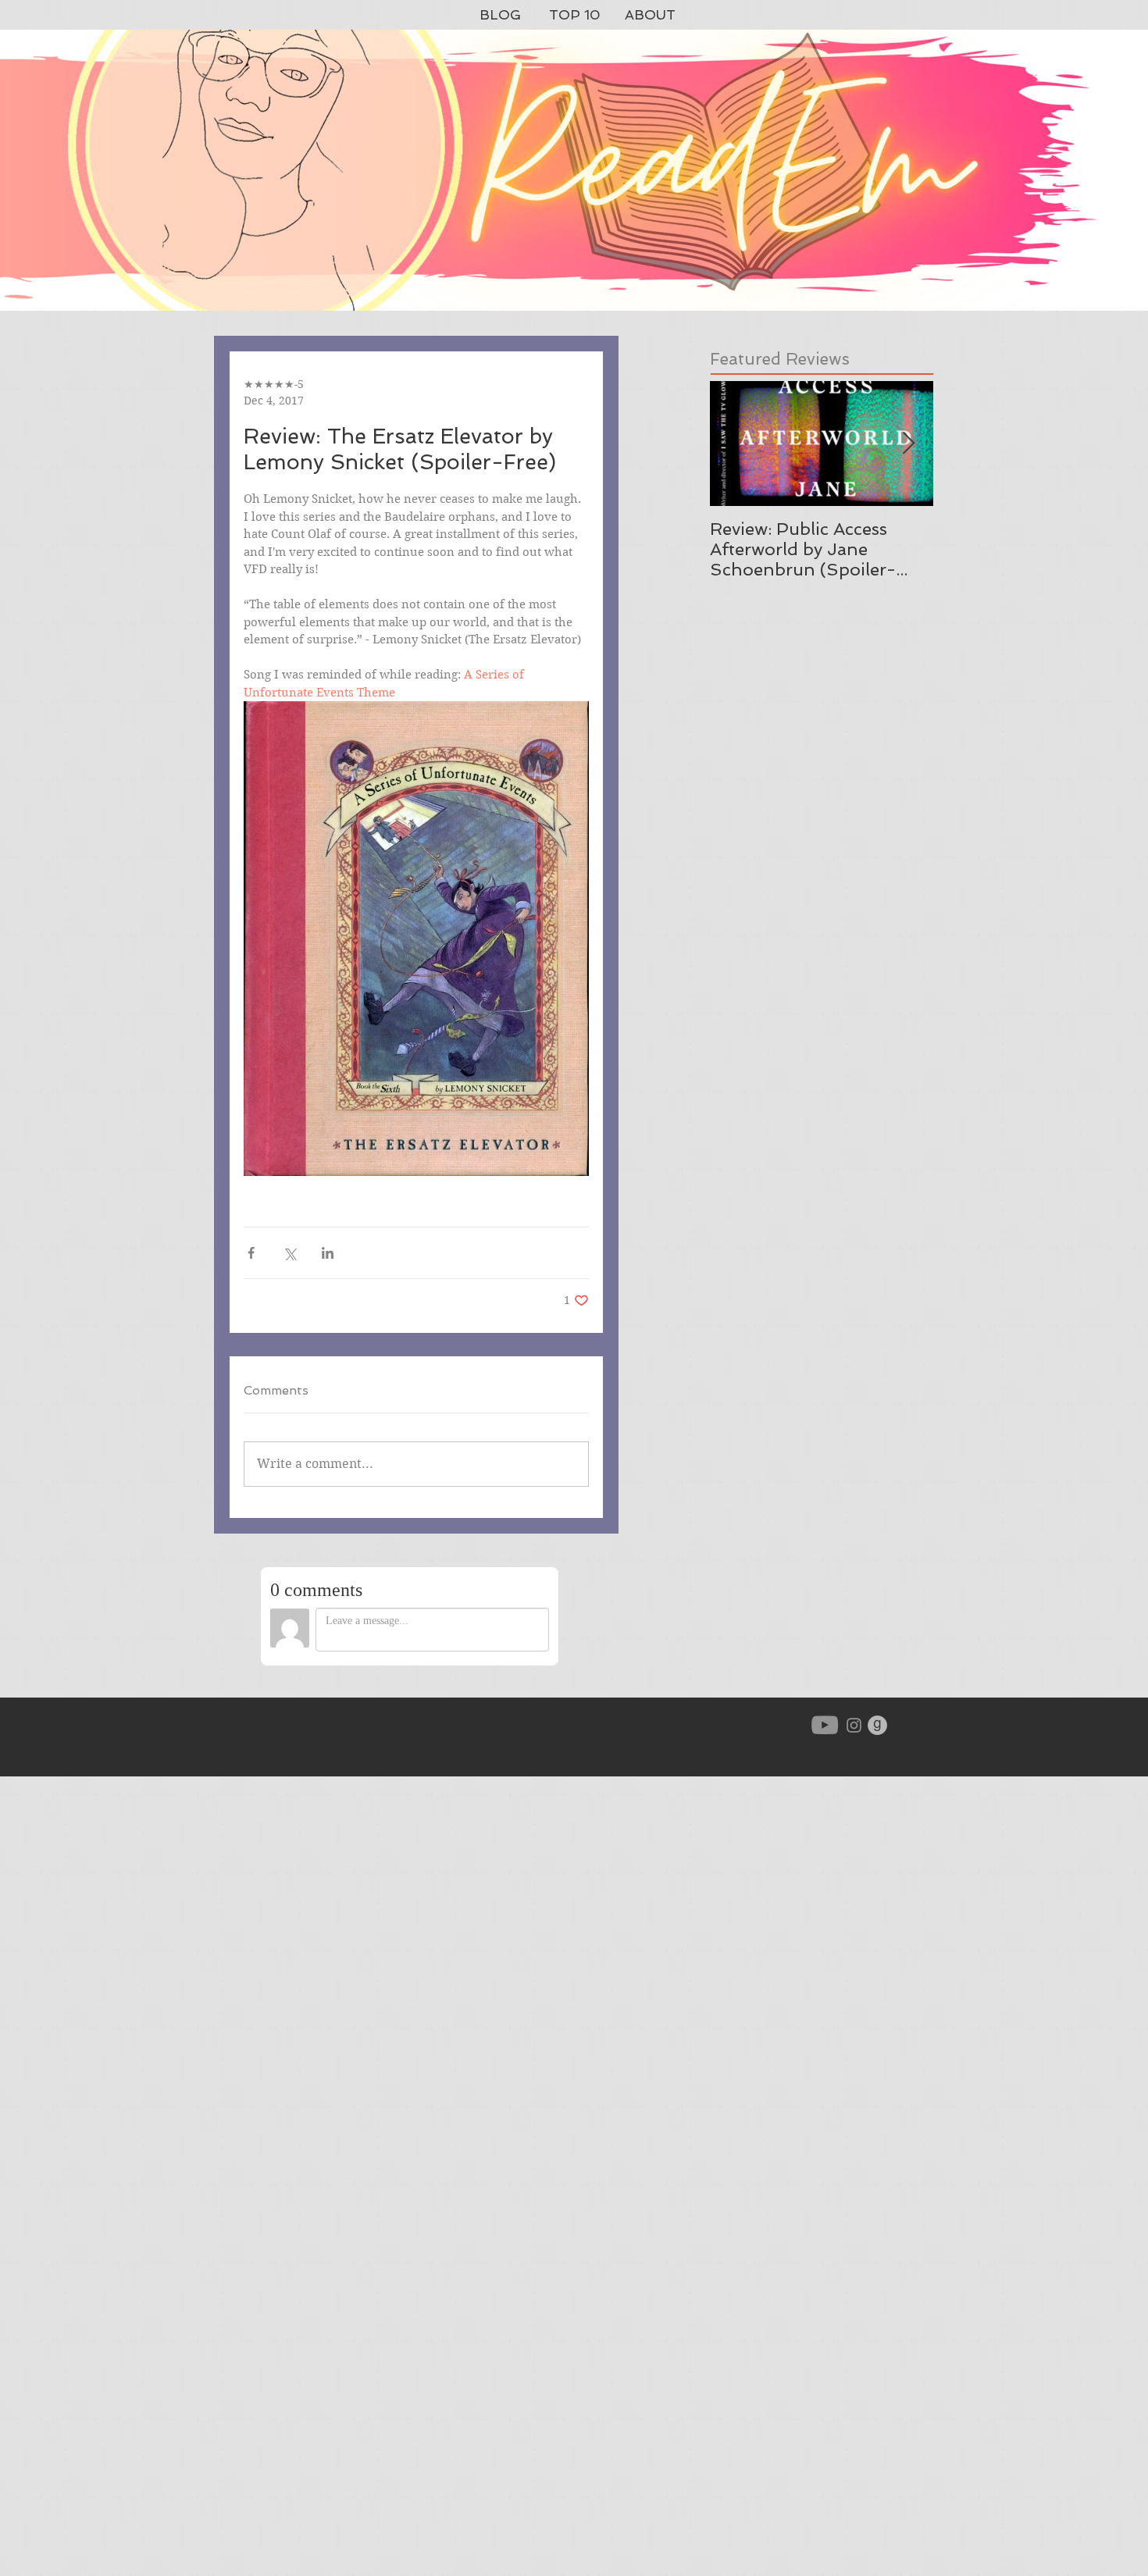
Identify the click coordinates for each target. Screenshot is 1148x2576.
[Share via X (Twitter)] (289, 1253)
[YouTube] (825, 1725)
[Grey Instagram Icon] (854, 1725)
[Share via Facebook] (251, 1253)
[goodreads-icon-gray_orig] (877, 1725)
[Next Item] (908, 444)
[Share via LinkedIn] (328, 1253)
